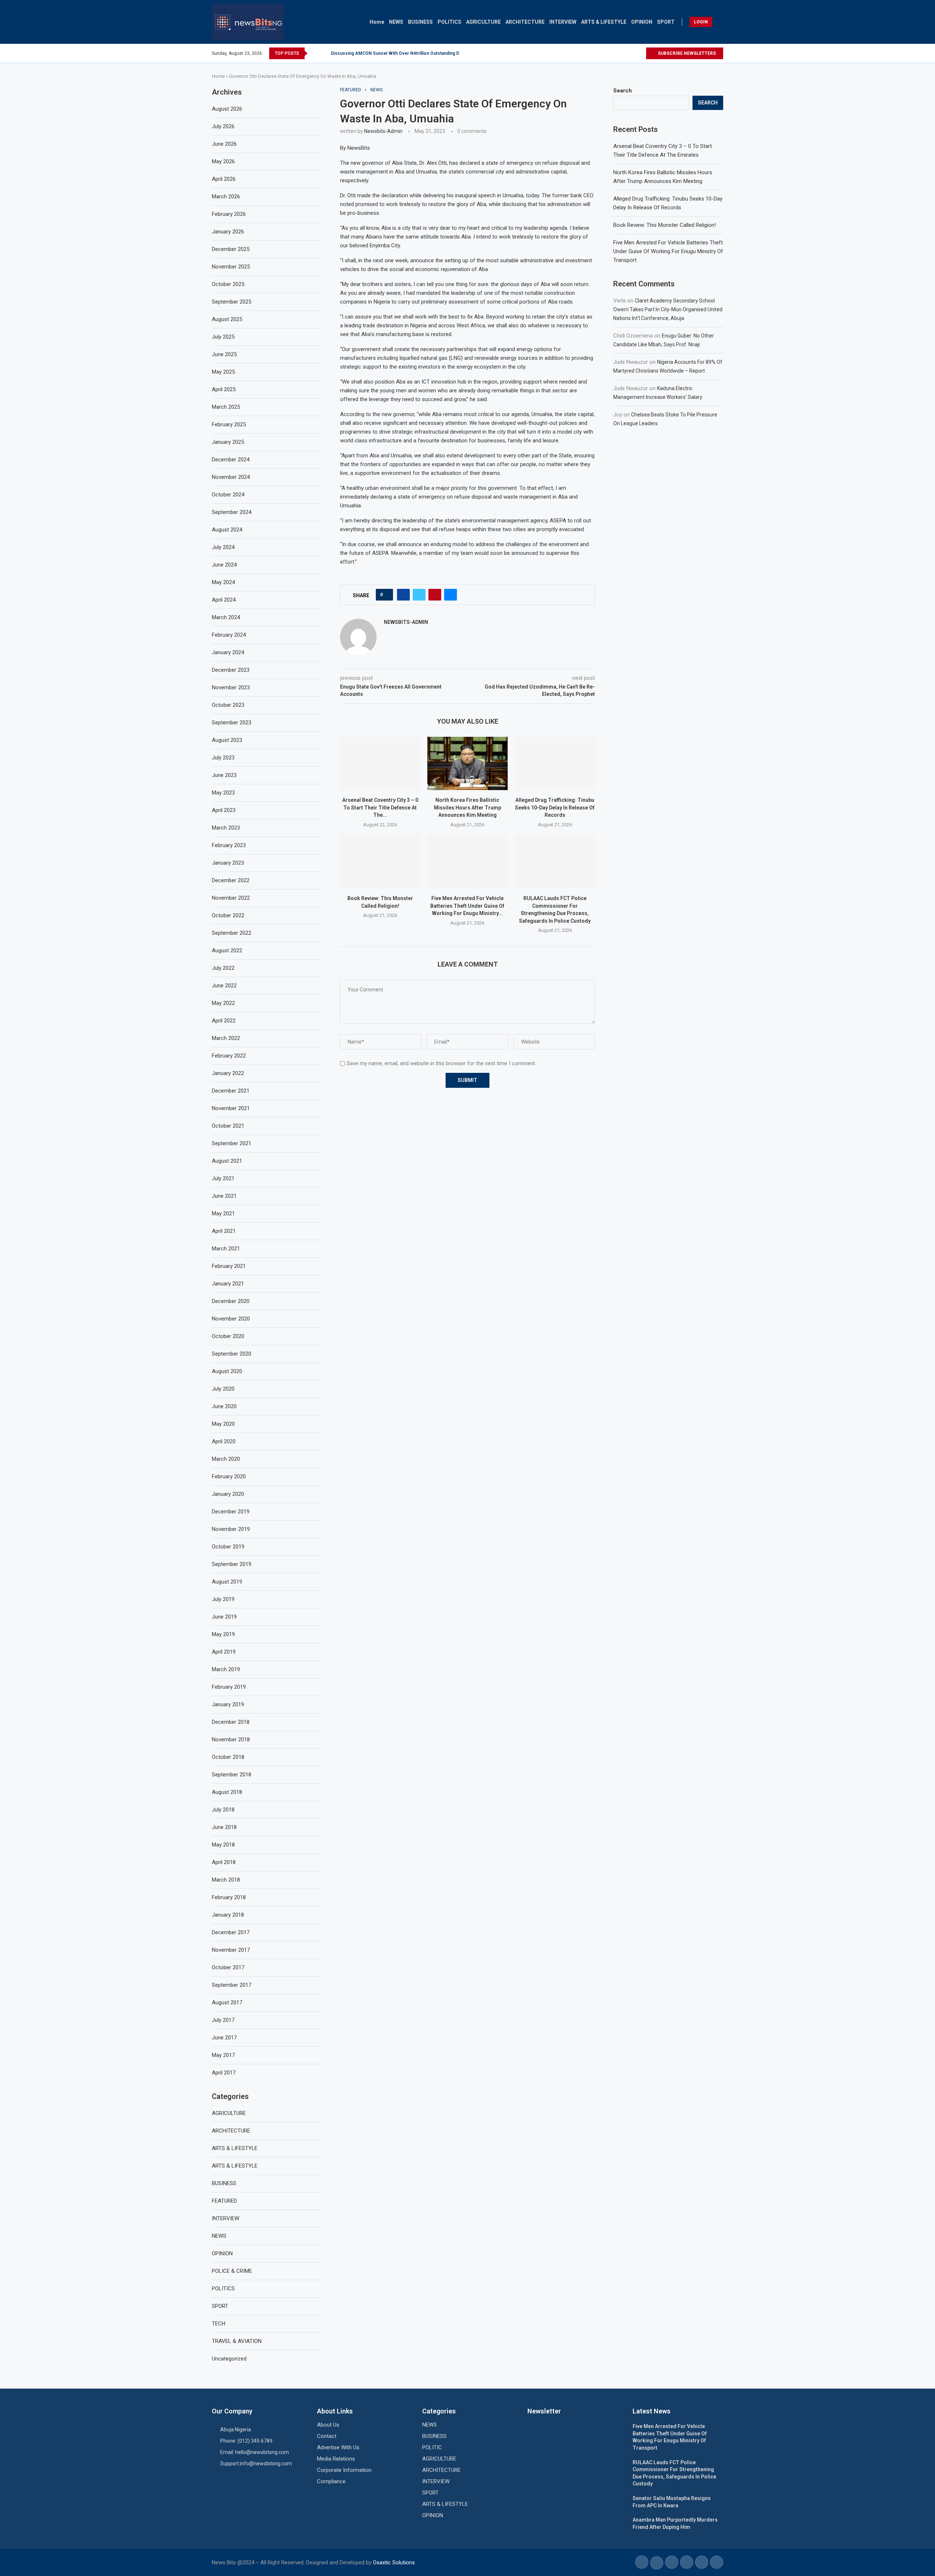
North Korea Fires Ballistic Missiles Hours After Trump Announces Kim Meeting (467, 807)
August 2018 (227, 1792)
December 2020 (231, 1301)
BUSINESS (420, 22)
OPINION (642, 22)
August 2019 (227, 1582)
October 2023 (228, 705)
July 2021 (223, 1178)
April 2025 (224, 389)
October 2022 (228, 915)
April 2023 (224, 810)
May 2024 (223, 582)
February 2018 (229, 1897)
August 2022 (227, 950)
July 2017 (223, 2020)
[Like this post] (387, 595)
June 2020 (224, 1406)
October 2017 (228, 1967)
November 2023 (231, 687)
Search (623, 91)
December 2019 (231, 1512)
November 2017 (231, 1950)
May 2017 (223, 2055)
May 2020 (223, 1424)
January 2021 (228, 1284)
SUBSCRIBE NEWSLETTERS (686, 53)
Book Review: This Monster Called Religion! (665, 225)
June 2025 (224, 354)
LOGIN (701, 22)
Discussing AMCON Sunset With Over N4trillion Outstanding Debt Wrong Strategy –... (419, 53)
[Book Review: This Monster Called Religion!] (380, 862)
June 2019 (224, 1617)
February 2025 (229, 424)
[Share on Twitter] (419, 595)
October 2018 (228, 1757)
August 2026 (227, 109)
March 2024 (226, 617)
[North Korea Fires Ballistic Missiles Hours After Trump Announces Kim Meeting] (467, 763)
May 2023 (223, 793)
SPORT (666, 22)
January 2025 (228, 442)
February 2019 (229, 1687)
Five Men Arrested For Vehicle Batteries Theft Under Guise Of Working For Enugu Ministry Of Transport (668, 251)
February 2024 (229, 635)
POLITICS (449, 22)
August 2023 (227, 740)
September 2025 (232, 302)
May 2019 (223, 1634)
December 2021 (231, 1091)
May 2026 (223, 161)
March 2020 (226, 1459)
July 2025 (223, 337)
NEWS (396, 22)
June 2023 (224, 775)
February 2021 (229, 1266)
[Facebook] (623, 53)
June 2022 (224, 986)
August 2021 (227, 1161)
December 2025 (231, 249)
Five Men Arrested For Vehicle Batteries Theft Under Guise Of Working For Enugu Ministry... (467, 906)
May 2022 (223, 1003)
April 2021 (224, 1231)
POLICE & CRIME (232, 2271)
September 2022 (232, 933)
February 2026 (229, 214)
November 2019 (231, 1529)
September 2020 (232, 1354)
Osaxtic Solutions (394, 2562)
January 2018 (228, 1915)
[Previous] (314, 53)
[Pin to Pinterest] (435, 595)
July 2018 (223, 1810)
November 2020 (231, 1319)
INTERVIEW (563, 22)
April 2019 (224, 1652)
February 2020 (229, 1476)
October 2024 (228, 495)
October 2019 (228, 1547)
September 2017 (232, 1985)
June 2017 (224, 2038)
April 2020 (224, 1441)
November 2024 (231, 477)
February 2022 (229, 1056)
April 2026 (224, 179)
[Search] (720, 22)
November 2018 (231, 1739)
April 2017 (224, 2073)
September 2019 (232, 1564)
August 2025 (227, 319)
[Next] (324, 53)
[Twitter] (632, 53)
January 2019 (228, 1704)
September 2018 (232, 1775)
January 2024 (228, 652)
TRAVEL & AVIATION (237, 2341)
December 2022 (231, 880)
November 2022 (231, 898)
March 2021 (226, 1249)
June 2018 (224, 1827)
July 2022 (223, 968)
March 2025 (226, 407)
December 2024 (231, 460)
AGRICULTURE (483, 22)
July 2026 (223, 126)
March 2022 (226, 1038)
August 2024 (227, 530)
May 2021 (223, 1213)
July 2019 (223, 1599)
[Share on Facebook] (403, 595)
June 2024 (224, 565)
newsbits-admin (383, 131)
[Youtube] (640, 53)
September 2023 (232, 723)
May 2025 (223, 372)
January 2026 (228, 232)
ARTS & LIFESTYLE (604, 22)
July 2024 (223, 547)
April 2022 (224, 1021)
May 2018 (223, 1845)
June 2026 (224, 144)
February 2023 (229, 845)
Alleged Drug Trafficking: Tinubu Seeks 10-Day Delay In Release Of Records (555, 807)
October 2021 (228, 1126)
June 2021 (224, 1196)
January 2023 (228, 863)
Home (377, 22)
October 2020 (228, 1336)
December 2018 (231, 1722)
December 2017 (231, 1932)
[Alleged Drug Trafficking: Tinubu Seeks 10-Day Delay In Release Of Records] (555, 763)
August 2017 (227, 2003)
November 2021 (231, 1108)
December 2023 (231, 670)
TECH (219, 2324)
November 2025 (231, 267)
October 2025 (228, 284)
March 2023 (226, 828)
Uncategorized (229, 2359)
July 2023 (223, 758)
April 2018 (224, 1862)
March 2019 (226, 1669)
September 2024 (232, 512)
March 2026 (226, 197)
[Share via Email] (451, 595)
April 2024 (224, 600)
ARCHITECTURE (525, 22)
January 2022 (228, 1073)
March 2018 (226, 1880)
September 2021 (232, 1143)
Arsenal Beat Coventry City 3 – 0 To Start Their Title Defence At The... (380, 807)
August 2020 (227, 1371)
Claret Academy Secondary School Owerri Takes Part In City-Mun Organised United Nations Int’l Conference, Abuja (668, 309)
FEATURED (224, 2201)
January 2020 (228, 1494)
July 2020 (223, 1389)
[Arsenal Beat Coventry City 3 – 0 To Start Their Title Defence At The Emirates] (380, 763)
